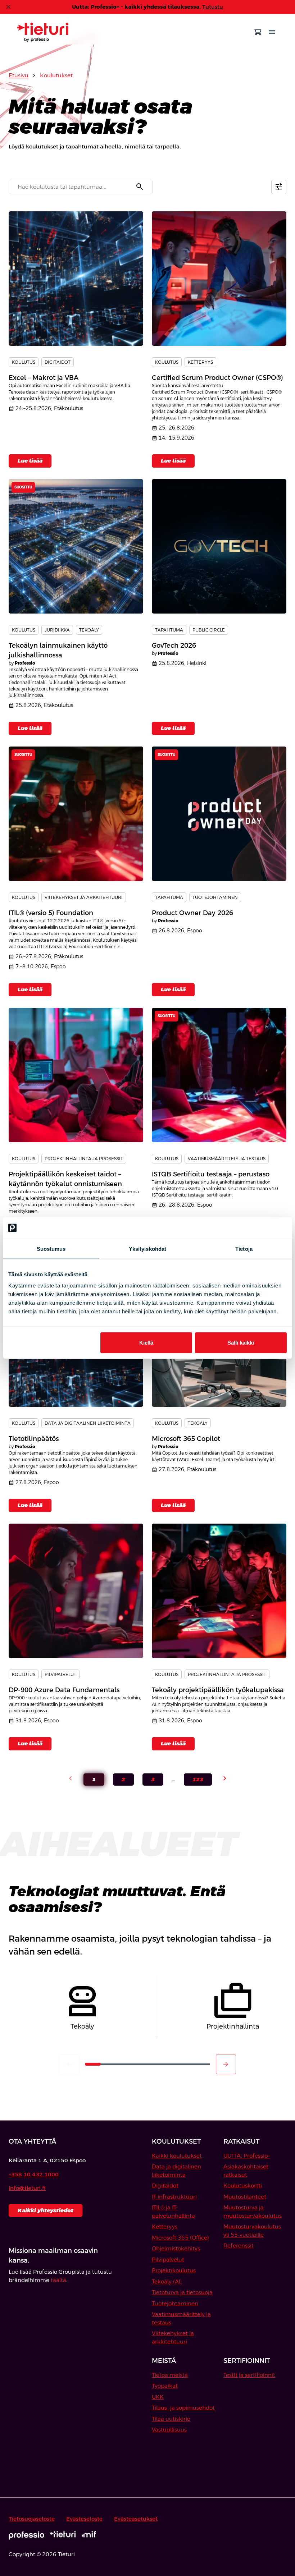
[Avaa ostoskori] (258, 32)
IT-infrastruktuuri (174, 2197)
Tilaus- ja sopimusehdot (183, 2408)
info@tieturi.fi (27, 2188)
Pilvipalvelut (168, 2260)
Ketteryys (165, 2226)
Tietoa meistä (170, 2375)
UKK (158, 2397)
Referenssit (239, 2246)
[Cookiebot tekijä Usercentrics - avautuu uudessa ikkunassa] (255, 1228)
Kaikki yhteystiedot (46, 2210)
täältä (58, 2280)
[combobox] (81, 187)
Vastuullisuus (169, 2430)
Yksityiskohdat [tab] (147, 1248)
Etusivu (19, 75)
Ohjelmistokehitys (176, 2248)
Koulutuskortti (243, 2185)
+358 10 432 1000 (34, 2174)
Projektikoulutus (174, 2270)
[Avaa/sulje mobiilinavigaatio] (272, 32)
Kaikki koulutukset (177, 2156)
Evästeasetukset (136, 2519)
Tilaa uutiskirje (171, 2419)
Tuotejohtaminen (175, 2303)
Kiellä (146, 1343)
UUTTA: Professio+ (247, 2156)
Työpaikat (165, 2386)
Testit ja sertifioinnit (249, 2375)
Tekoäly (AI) (167, 2281)
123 (194, 1781)
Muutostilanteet (245, 2197)
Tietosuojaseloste (32, 2519)
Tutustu (213, 7)
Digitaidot (165, 2185)
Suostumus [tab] (51, 1248)
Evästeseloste (84, 2519)
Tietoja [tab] (244, 1248)
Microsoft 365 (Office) (180, 2238)
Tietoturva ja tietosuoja (182, 2292)
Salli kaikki (241, 1343)
